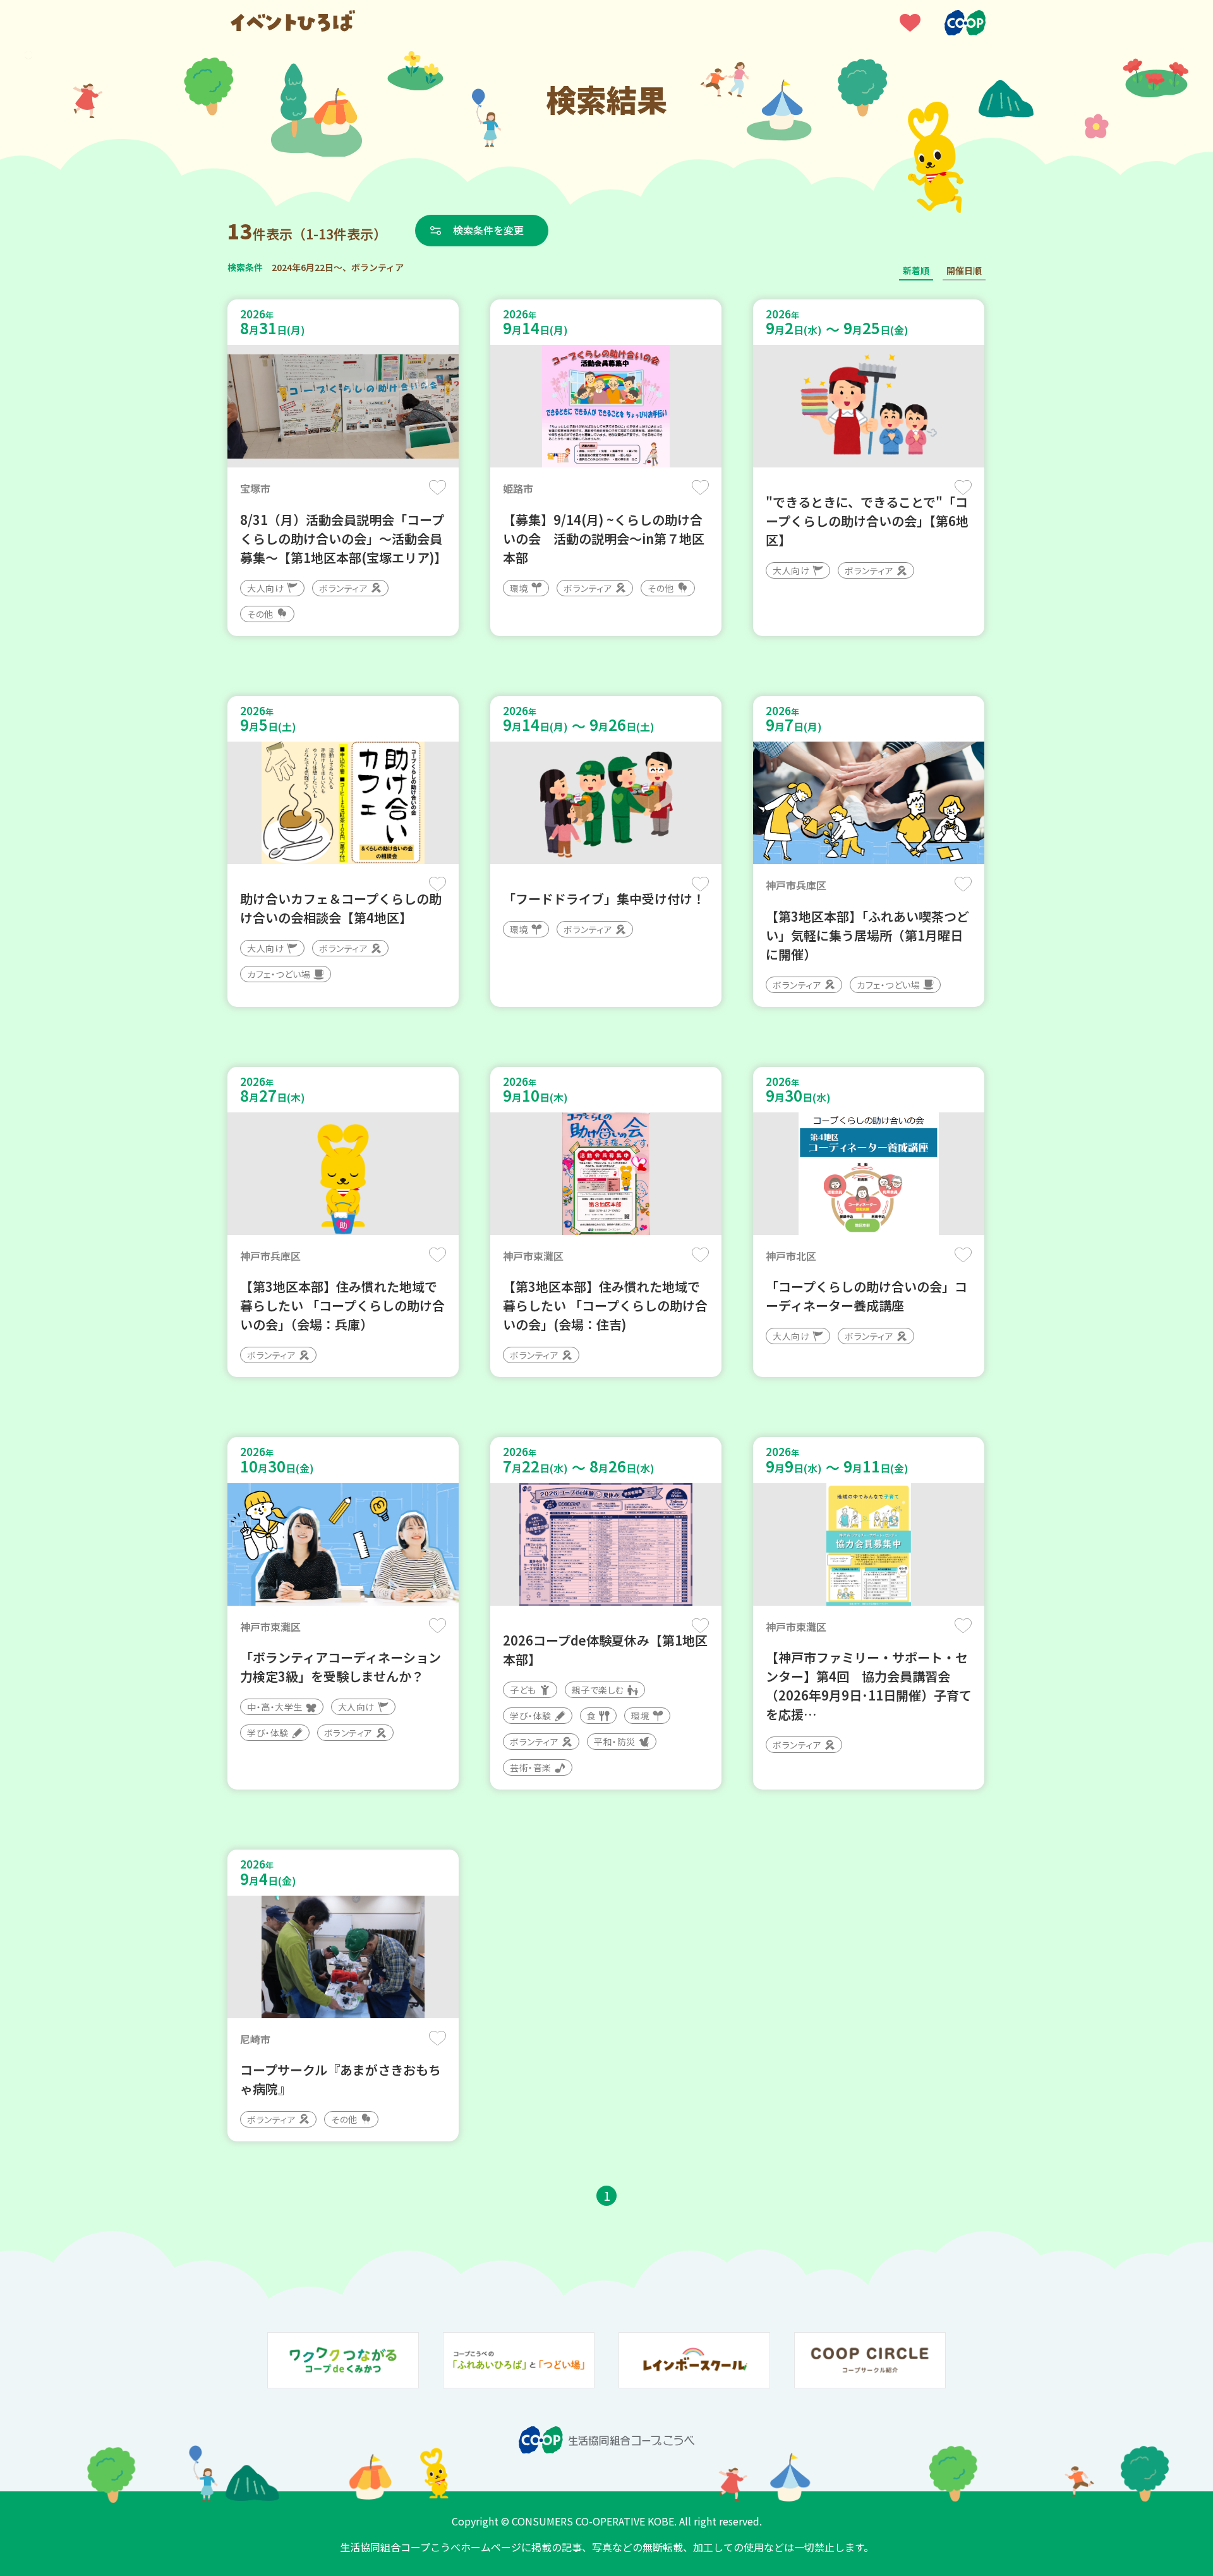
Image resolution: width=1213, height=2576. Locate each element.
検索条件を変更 (488, 230)
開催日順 (964, 270)
